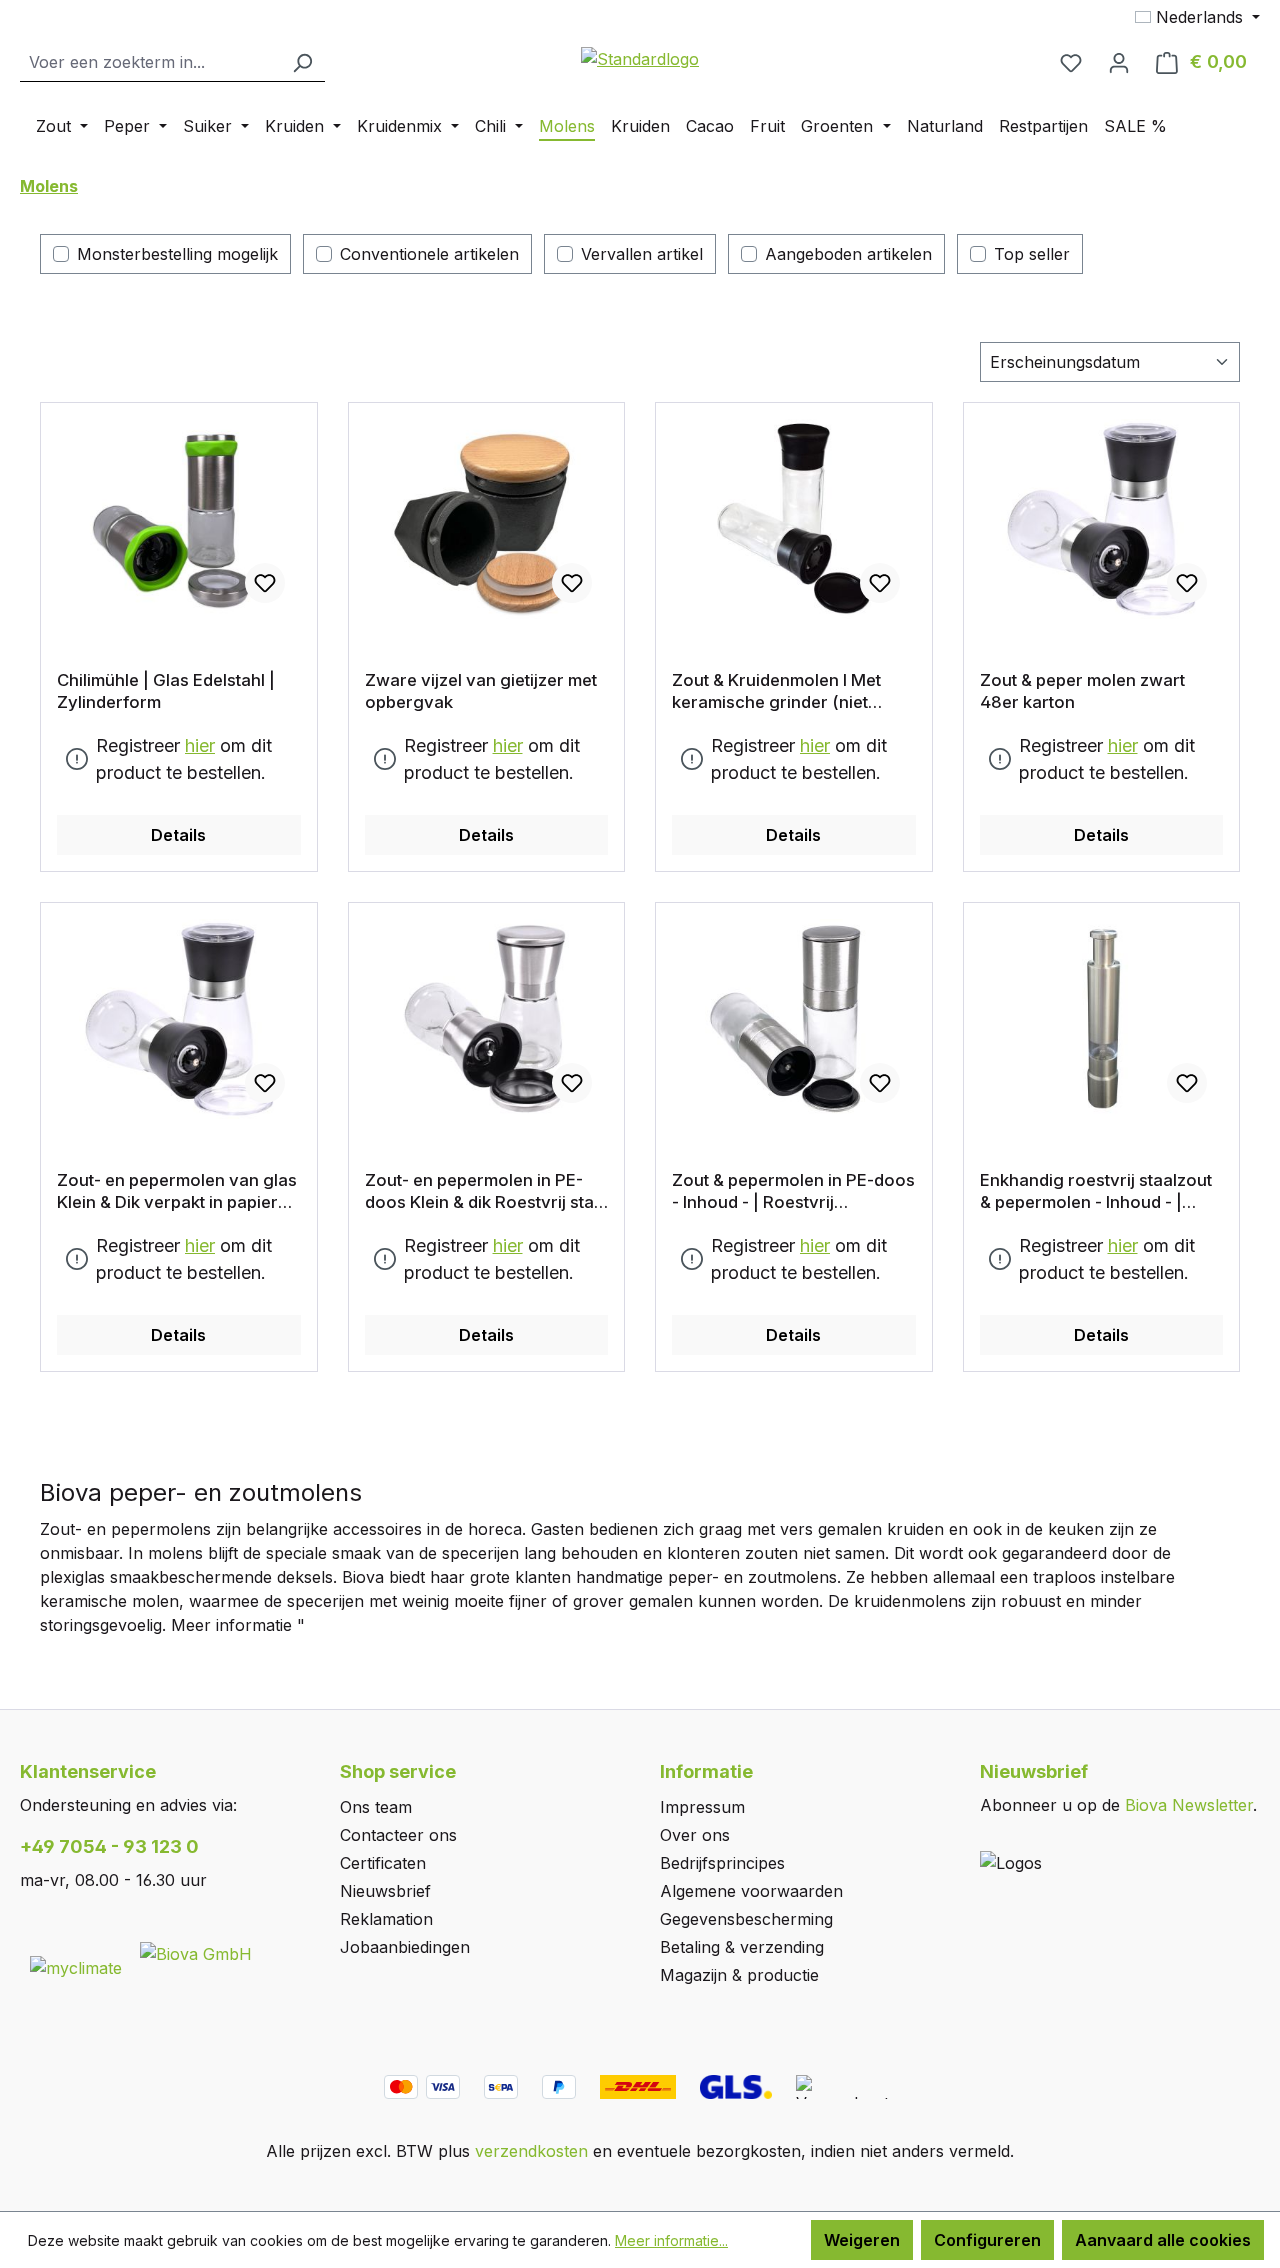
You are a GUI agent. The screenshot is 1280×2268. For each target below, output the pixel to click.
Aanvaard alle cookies (1163, 2240)
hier (200, 745)
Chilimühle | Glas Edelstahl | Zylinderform (166, 691)
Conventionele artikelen (429, 254)
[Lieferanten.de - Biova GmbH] (196, 1952)
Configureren (987, 2240)
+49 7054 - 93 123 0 (109, 1846)
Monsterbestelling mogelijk (177, 254)
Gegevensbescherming (746, 1919)
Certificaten (383, 1863)
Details (178, 835)
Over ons (695, 1835)
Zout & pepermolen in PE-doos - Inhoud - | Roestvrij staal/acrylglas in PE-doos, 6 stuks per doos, (793, 1191)
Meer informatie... (671, 2240)
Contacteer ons (398, 1835)
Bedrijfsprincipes (722, 1863)
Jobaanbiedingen (405, 1947)
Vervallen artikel (642, 254)
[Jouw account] (1119, 62)
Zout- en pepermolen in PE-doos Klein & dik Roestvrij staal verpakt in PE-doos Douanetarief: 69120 (486, 1191)
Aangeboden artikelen (848, 254)
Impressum (702, 1807)
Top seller (1032, 254)
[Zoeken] (302, 62)
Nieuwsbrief (385, 1891)
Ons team (376, 1807)
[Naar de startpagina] (640, 58)
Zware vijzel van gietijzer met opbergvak (481, 691)
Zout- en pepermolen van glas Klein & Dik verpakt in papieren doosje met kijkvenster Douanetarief (177, 1191)
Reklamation (386, 1919)
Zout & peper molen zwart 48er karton (1082, 691)
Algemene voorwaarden (751, 1891)
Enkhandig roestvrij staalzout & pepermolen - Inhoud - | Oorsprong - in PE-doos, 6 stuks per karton (1096, 1191)
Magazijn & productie (739, 1975)
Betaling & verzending (742, 1947)
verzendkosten (531, 2151)
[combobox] (150, 62)
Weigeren (862, 2240)
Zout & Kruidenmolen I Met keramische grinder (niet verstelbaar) (776, 691)
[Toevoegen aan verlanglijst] (265, 583)
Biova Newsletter (1189, 1805)
